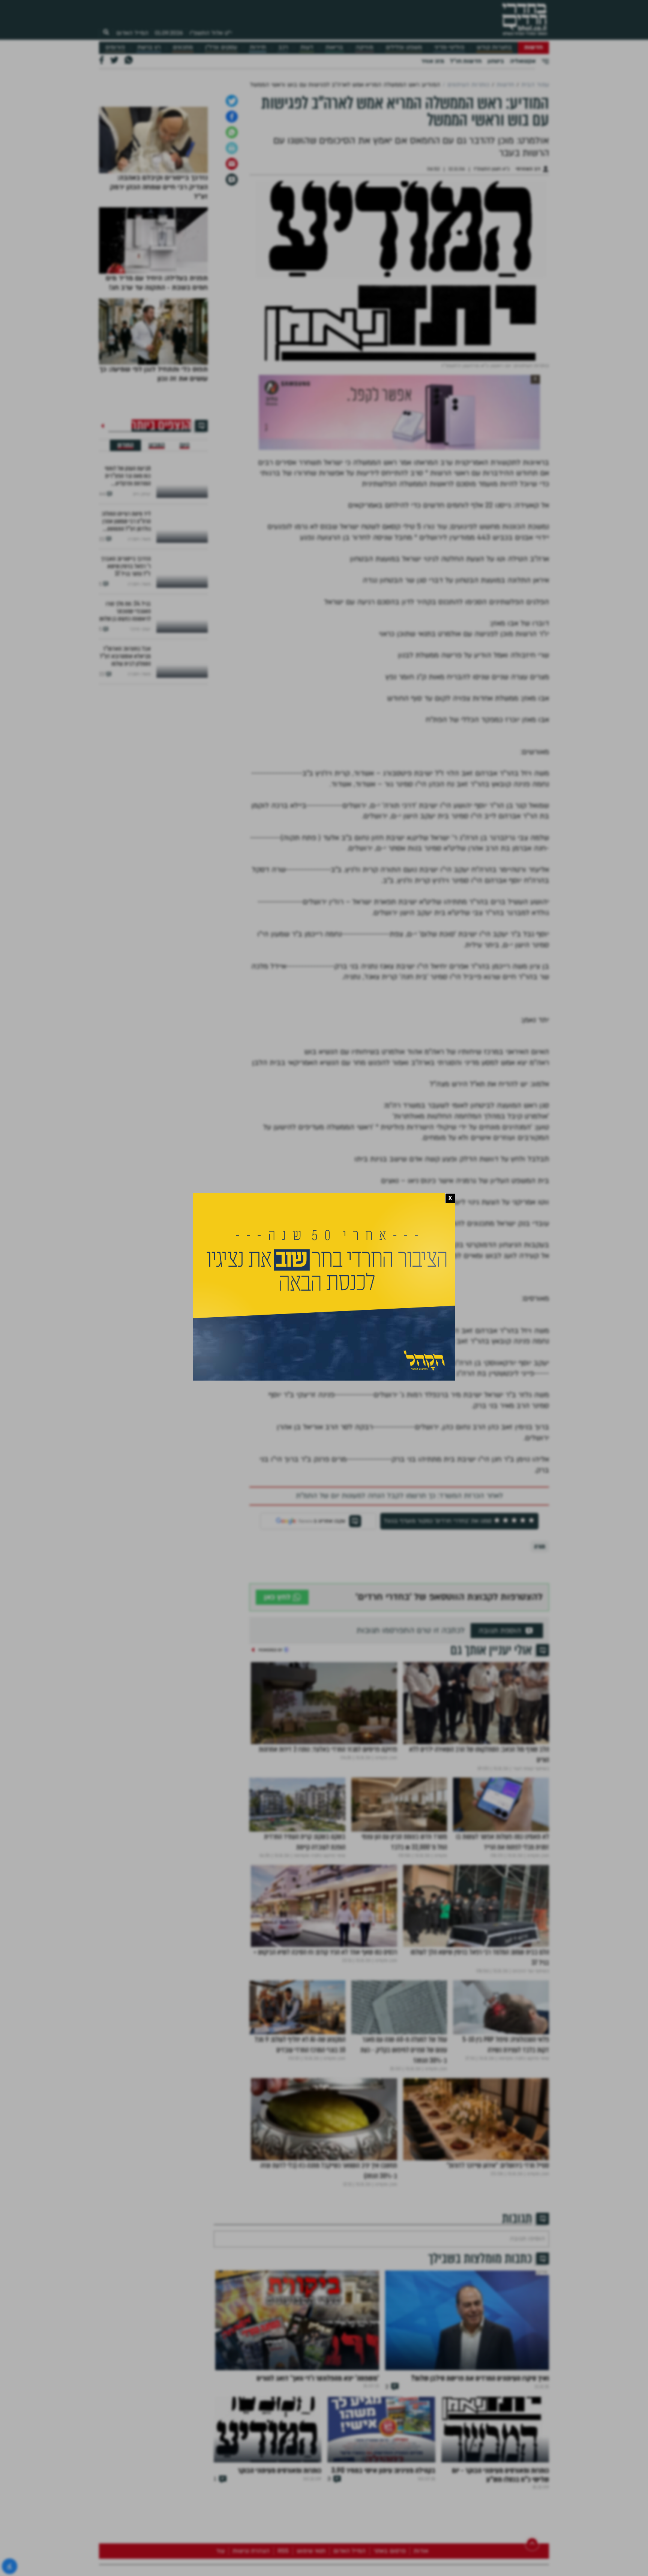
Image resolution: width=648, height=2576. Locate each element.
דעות (307, 47)
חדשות (533, 47)
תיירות (258, 47)
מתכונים (183, 47)
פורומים (115, 47)
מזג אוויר (433, 61)
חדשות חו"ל (466, 61)
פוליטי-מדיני (449, 47)
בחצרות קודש (494, 47)
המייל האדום (132, 33)
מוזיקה (364, 47)
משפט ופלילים (404, 47)
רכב (283, 47)
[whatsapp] (232, 323)
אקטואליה (523, 61)
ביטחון (496, 61)
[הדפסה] (232, 339)
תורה (540, 1738)
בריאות (334, 47)
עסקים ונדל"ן (221, 47)
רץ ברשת (149, 47)
